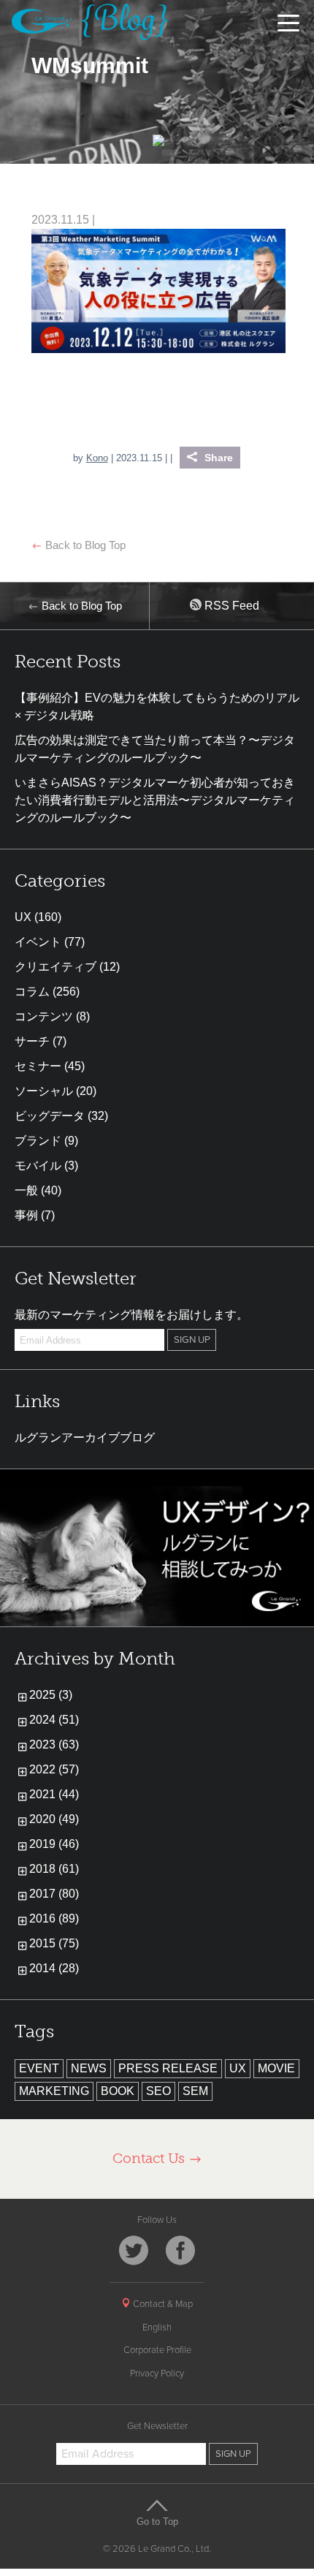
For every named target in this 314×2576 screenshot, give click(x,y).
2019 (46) (54, 1844)
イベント (38, 942)
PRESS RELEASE (168, 2068)
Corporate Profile (157, 2350)
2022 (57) (54, 1769)
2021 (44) (54, 1794)
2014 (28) (54, 1968)
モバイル (38, 1166)
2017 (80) (54, 1894)
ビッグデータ (50, 1116)
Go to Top (157, 2521)
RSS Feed (230, 606)
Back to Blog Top (84, 545)
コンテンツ (44, 1016)
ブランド (38, 1141)
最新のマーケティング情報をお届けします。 (131, 1315)
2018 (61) (54, 1869)
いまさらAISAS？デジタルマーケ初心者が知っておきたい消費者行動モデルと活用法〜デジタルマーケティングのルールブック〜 (155, 800)
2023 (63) (54, 1745)
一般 (26, 1190)
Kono (97, 458)
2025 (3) (51, 1695)
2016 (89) (54, 1918)
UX (23, 917)
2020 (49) (54, 1819)
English (157, 2327)
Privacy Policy (157, 2374)
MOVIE (276, 2068)
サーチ (32, 1041)
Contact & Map (162, 2304)
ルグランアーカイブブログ (85, 1437)
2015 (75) (54, 1943)
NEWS (89, 2068)
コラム (32, 992)
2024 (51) (54, 1720)
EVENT (39, 2068)
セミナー (38, 1066)
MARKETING (54, 2091)
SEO (158, 2091)
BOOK (118, 2091)
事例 (26, 1215)
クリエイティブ (55, 967)
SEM (195, 2091)
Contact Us (150, 2158)
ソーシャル (44, 1091)
